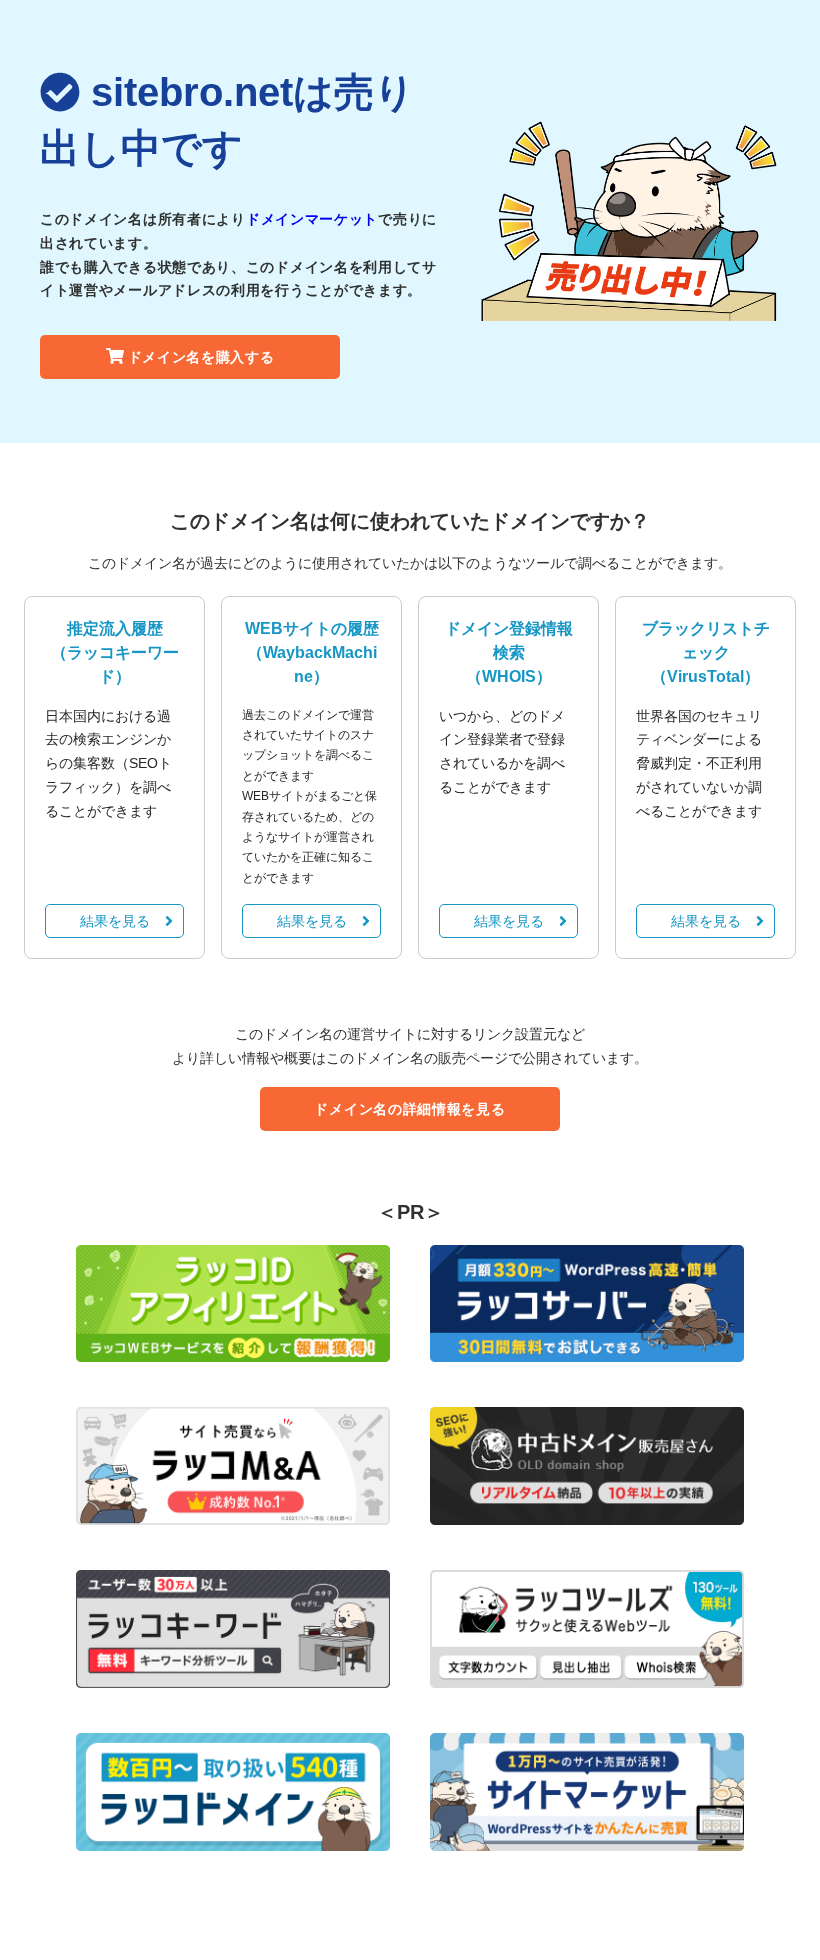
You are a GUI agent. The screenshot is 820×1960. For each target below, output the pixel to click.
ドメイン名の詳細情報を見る (409, 1109)
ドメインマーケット (312, 219)
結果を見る (115, 921)
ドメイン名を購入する (201, 357)
